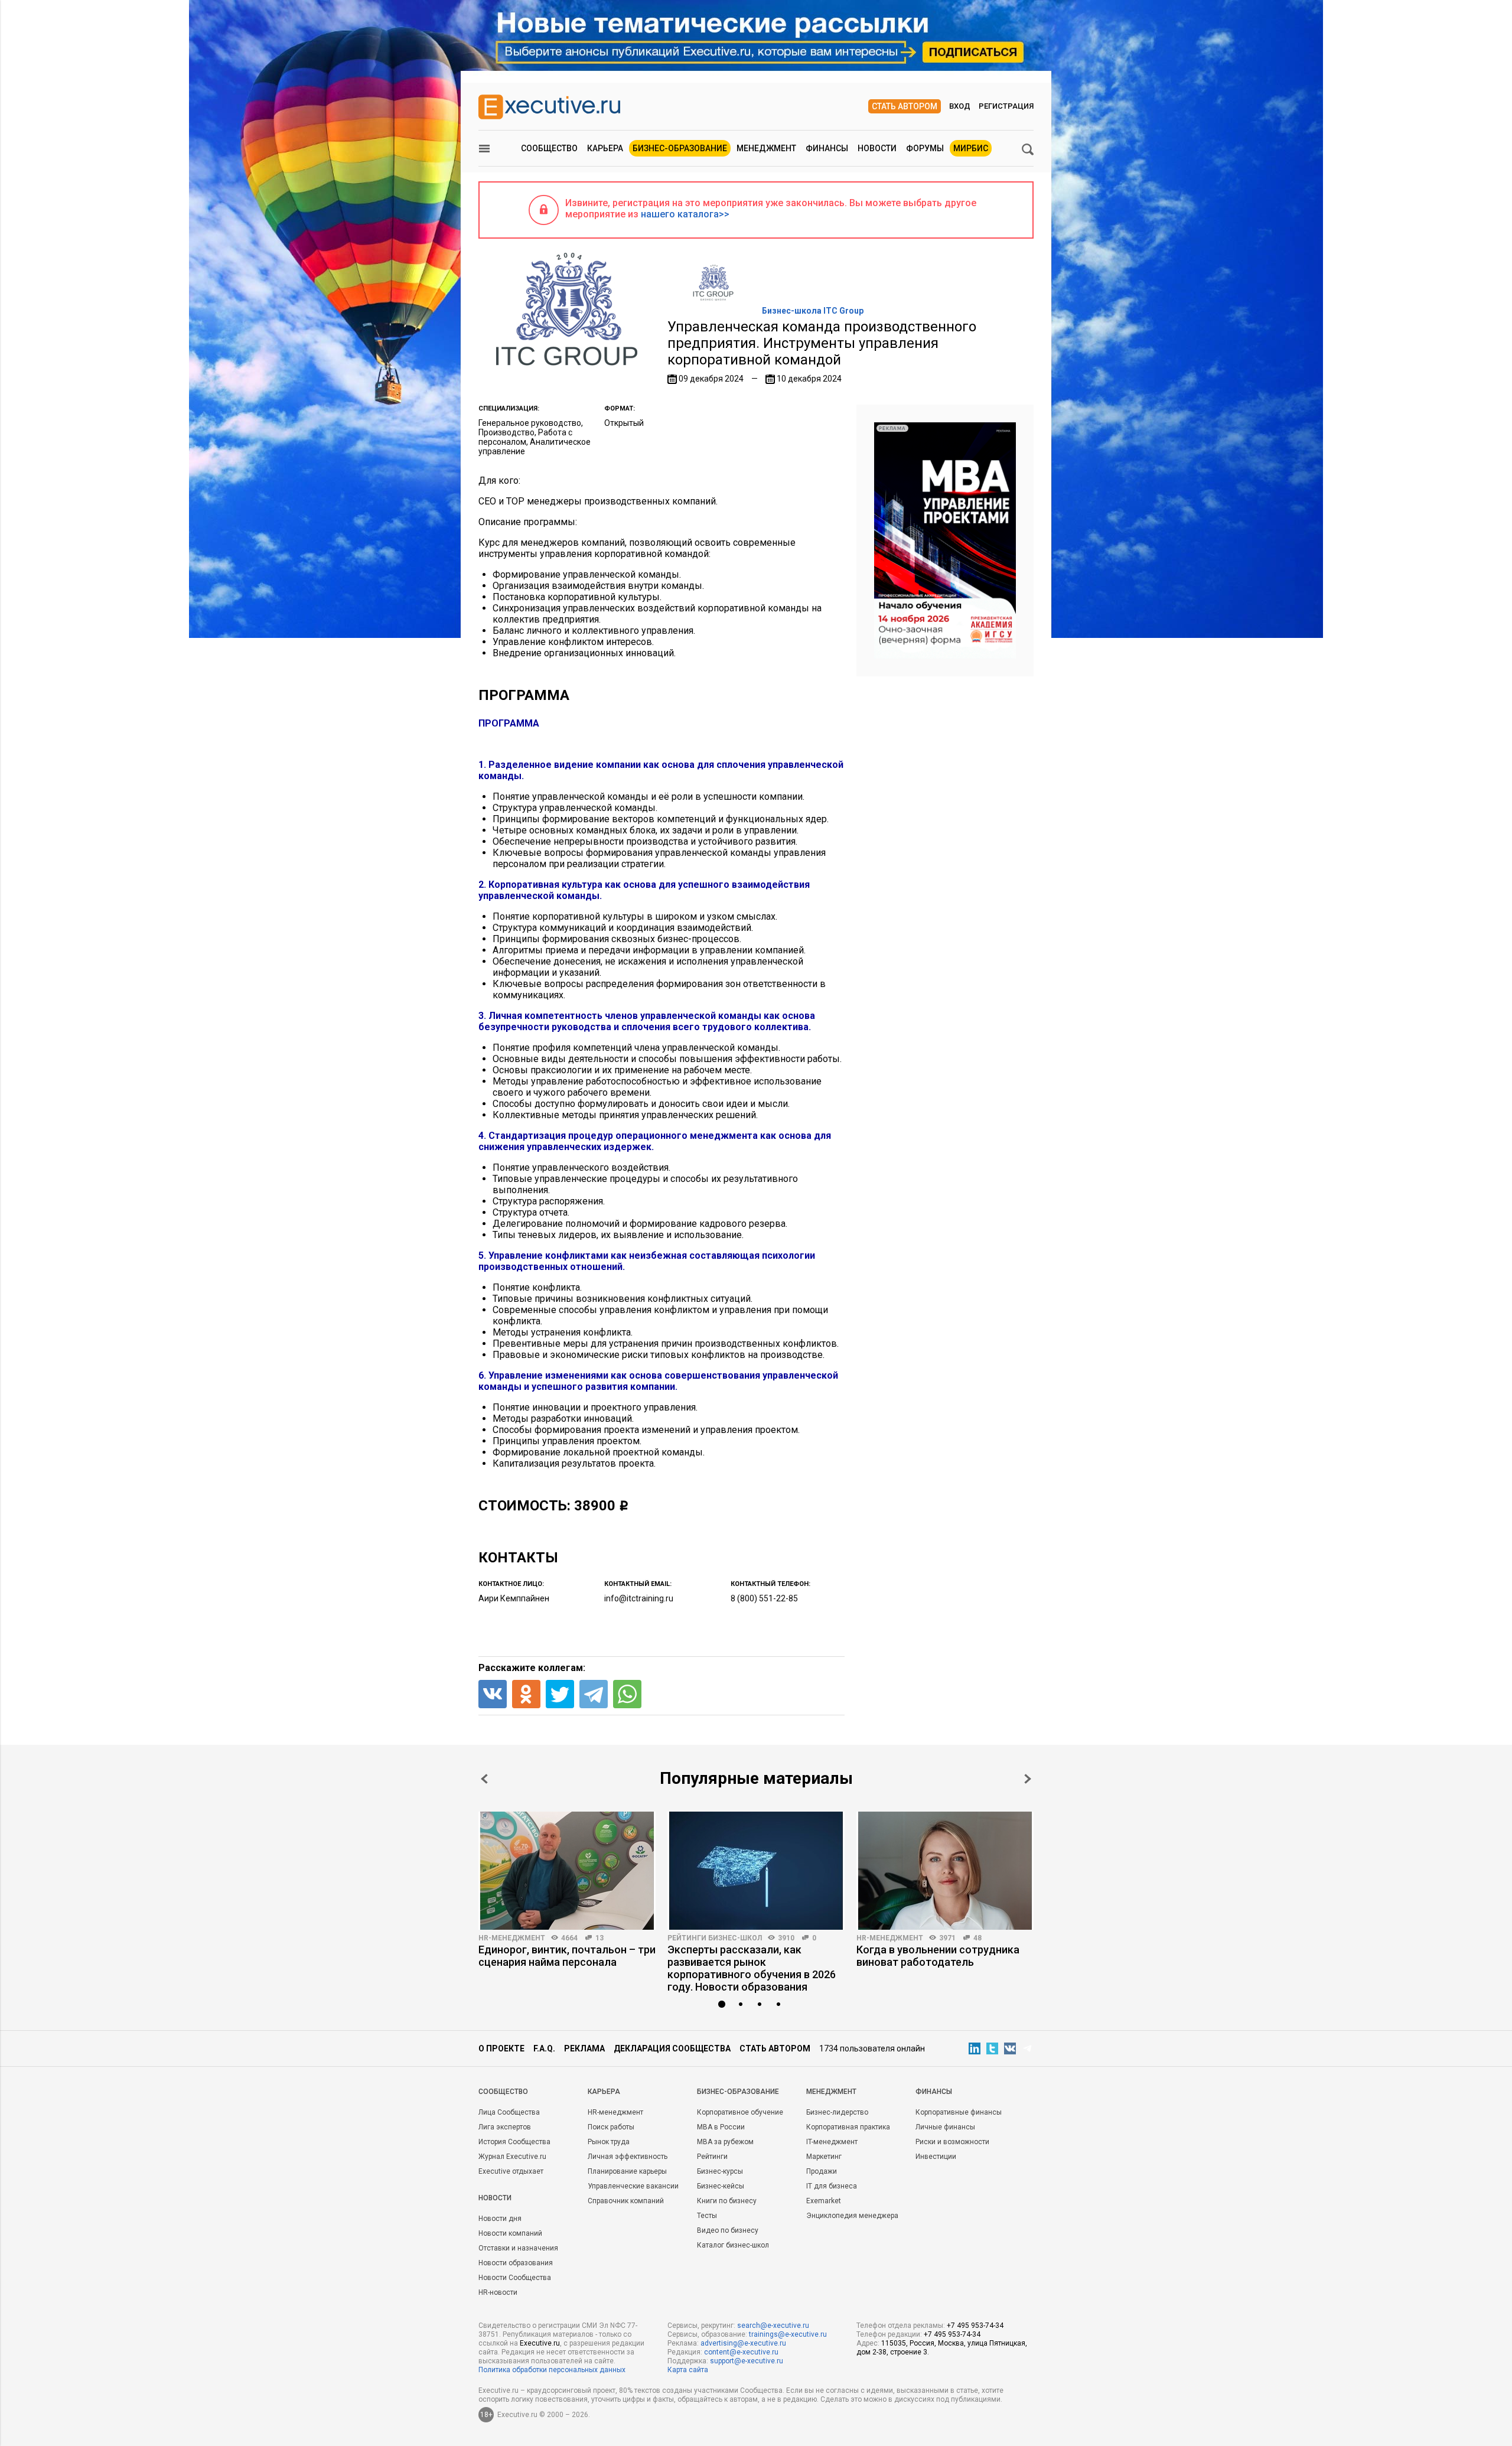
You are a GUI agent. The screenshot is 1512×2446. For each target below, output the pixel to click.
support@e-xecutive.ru (747, 2361)
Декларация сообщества (672, 2048)
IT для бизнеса (832, 2186)
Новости (877, 148)
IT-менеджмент (832, 2142)
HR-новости (498, 2292)
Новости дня (500, 2219)
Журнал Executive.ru (512, 2157)
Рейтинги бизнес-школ (715, 1938)
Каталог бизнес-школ (733, 2245)
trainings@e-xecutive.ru (788, 2334)
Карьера (605, 148)
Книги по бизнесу (727, 2201)
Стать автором (905, 106)
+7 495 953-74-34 (975, 2326)
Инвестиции (936, 2157)
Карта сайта (688, 2370)
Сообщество (549, 148)
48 (977, 1938)
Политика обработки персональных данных (552, 2370)
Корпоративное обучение (740, 2112)
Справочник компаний (626, 2201)
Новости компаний (510, 2233)
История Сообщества (514, 2142)
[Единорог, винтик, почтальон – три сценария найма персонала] (567, 1871)
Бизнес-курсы (720, 2171)
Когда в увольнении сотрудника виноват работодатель (938, 1956)
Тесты (707, 2216)
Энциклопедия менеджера (852, 2216)
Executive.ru (540, 2343)
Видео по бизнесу (728, 2230)
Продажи (822, 2171)
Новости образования (516, 2263)
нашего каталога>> (685, 214)
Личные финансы (945, 2127)
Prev (484, 1779)
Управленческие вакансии (633, 2186)
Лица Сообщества (509, 2112)
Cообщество (503, 2092)
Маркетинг (824, 2157)
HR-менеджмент (512, 1938)
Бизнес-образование (680, 148)
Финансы (827, 148)
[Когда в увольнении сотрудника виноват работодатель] (945, 1871)
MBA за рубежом (725, 2142)
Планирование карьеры (627, 2171)
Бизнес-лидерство (837, 2112)
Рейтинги (712, 2157)
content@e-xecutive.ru (741, 2352)
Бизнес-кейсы (721, 2186)
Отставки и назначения (518, 2248)
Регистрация (1006, 106)
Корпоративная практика (848, 2127)
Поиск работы (611, 2127)
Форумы (925, 148)
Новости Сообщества (515, 2278)
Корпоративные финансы (959, 2112)
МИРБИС (971, 148)
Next (1028, 1779)
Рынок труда (609, 2142)
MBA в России (721, 2127)
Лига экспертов (505, 2127)
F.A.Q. (544, 2048)
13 (599, 1938)
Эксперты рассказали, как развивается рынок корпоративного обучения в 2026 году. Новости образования (752, 1968)
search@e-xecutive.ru (773, 2326)
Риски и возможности (952, 2142)
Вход (960, 106)
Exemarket (824, 2201)
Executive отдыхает (511, 2171)
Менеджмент (766, 148)
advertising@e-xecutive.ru (743, 2343)
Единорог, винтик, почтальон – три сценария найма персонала (567, 1956)
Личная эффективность (628, 2157)
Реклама (584, 2048)
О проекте (501, 2048)
